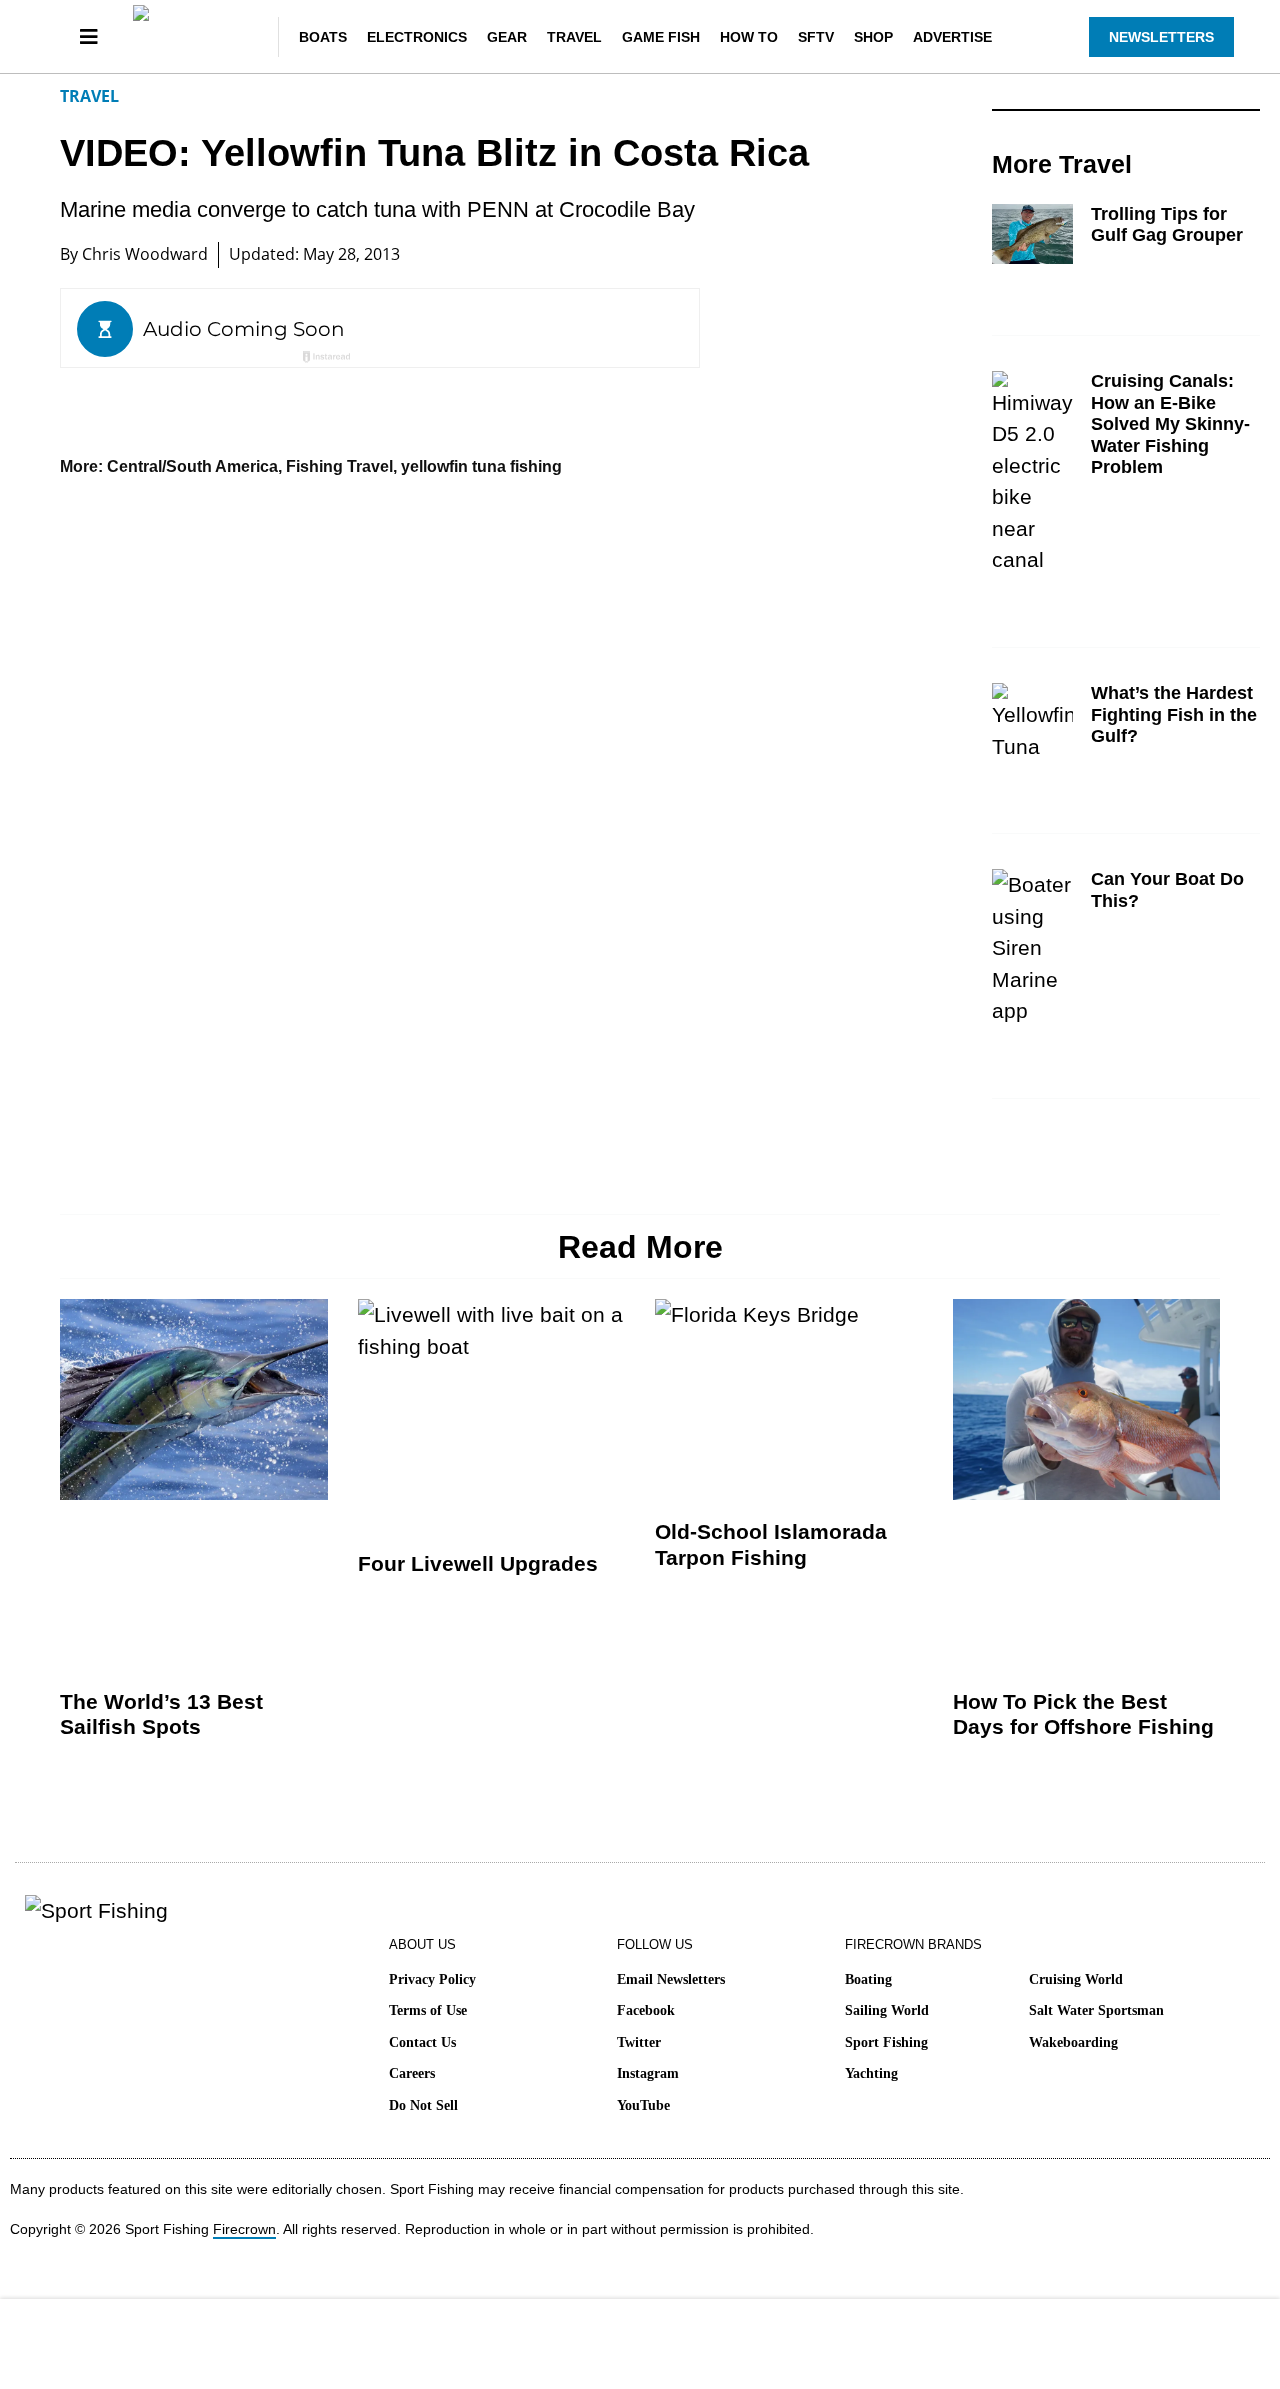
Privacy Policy (432, 1979)
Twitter (639, 2042)
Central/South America (192, 466)
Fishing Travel (339, 466)
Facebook (646, 2010)
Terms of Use (428, 2010)
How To (749, 37)
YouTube (643, 2105)
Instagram (648, 2073)
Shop (873, 37)
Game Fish (661, 37)
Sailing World (887, 2010)
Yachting (871, 2073)
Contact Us (422, 2042)
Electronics (417, 37)
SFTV (816, 37)
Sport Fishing (886, 2042)
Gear (507, 37)
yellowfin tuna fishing (481, 466)
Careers (412, 2073)
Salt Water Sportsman (1096, 2010)
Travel (574, 37)
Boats (323, 37)
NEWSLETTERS (1161, 37)
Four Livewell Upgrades (478, 1563)
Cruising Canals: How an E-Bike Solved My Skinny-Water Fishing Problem (1170, 424)
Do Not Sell (423, 2105)
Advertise (952, 37)
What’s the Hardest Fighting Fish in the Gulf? (1174, 714)
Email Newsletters (671, 1979)
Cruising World (1076, 1979)
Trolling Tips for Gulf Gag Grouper (1167, 225)
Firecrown (244, 2229)
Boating (868, 1979)
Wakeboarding (1073, 2042)
